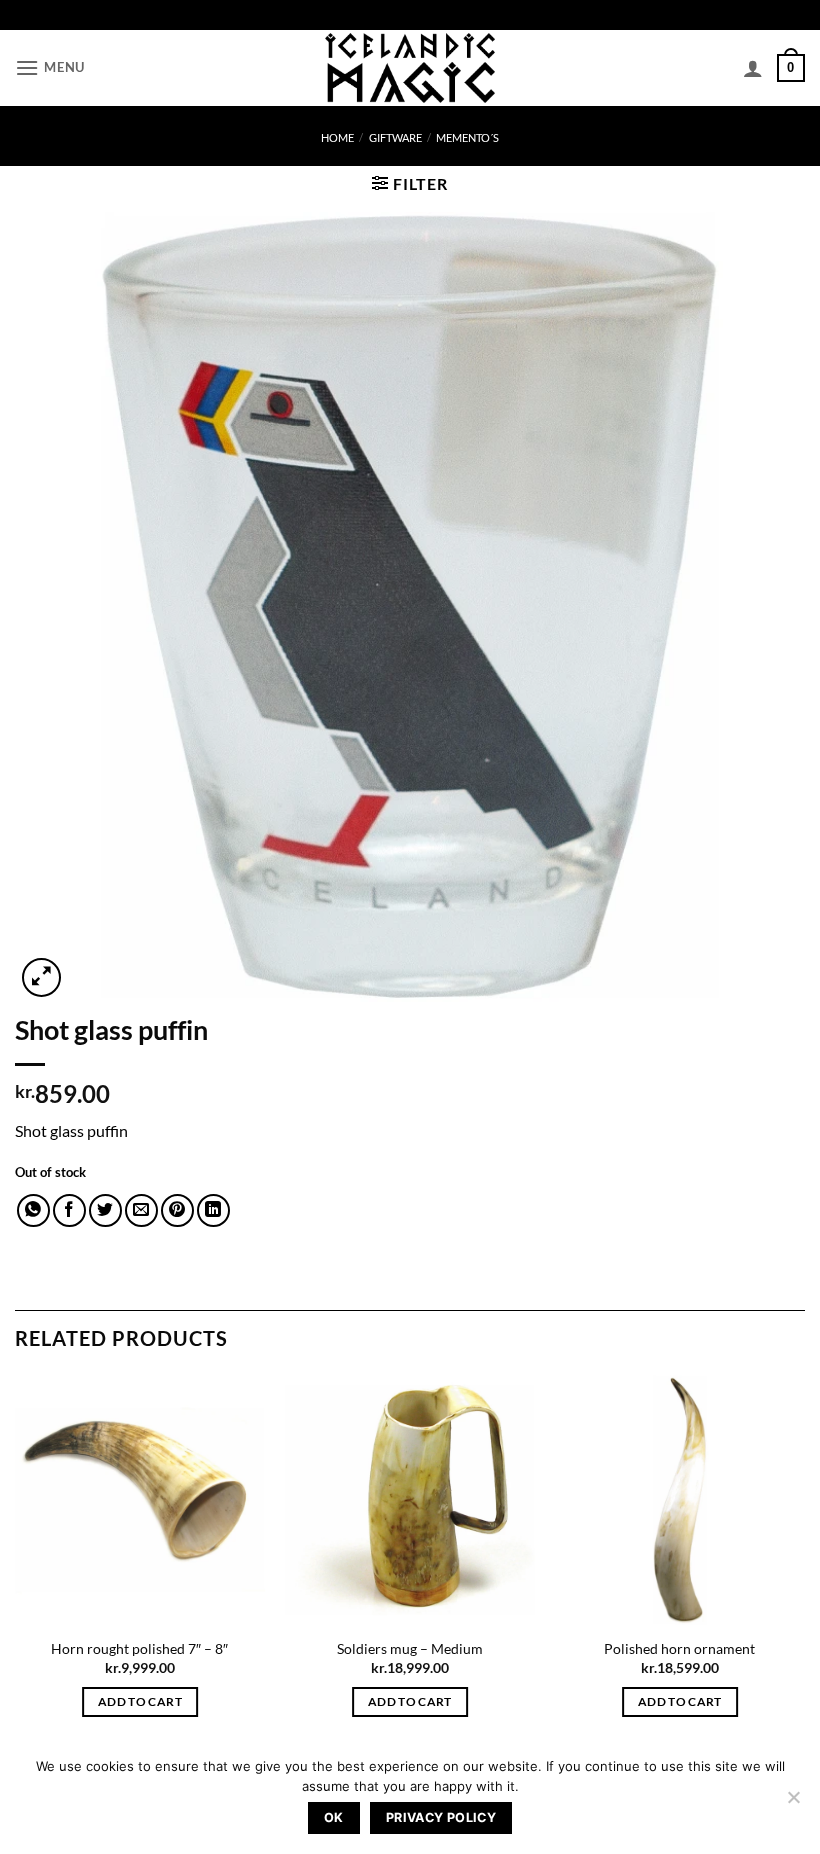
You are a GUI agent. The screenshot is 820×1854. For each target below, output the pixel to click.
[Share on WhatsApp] (33, 1210)
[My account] (753, 68)
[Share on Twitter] (105, 1210)
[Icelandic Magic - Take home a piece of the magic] (410, 68)
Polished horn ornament (679, 1648)
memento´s (467, 137)
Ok (334, 1817)
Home (337, 137)
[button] (50, 67)
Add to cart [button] (140, 1701)
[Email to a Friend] (141, 1210)
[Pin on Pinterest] (177, 1210)
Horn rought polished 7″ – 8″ (139, 1648)
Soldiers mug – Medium (410, 1648)
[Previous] (16, 1563)
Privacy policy (441, 1817)
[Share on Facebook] (69, 1210)
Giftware (395, 137)
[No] (793, 1803)
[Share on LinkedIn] (213, 1210)
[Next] (804, 1563)
